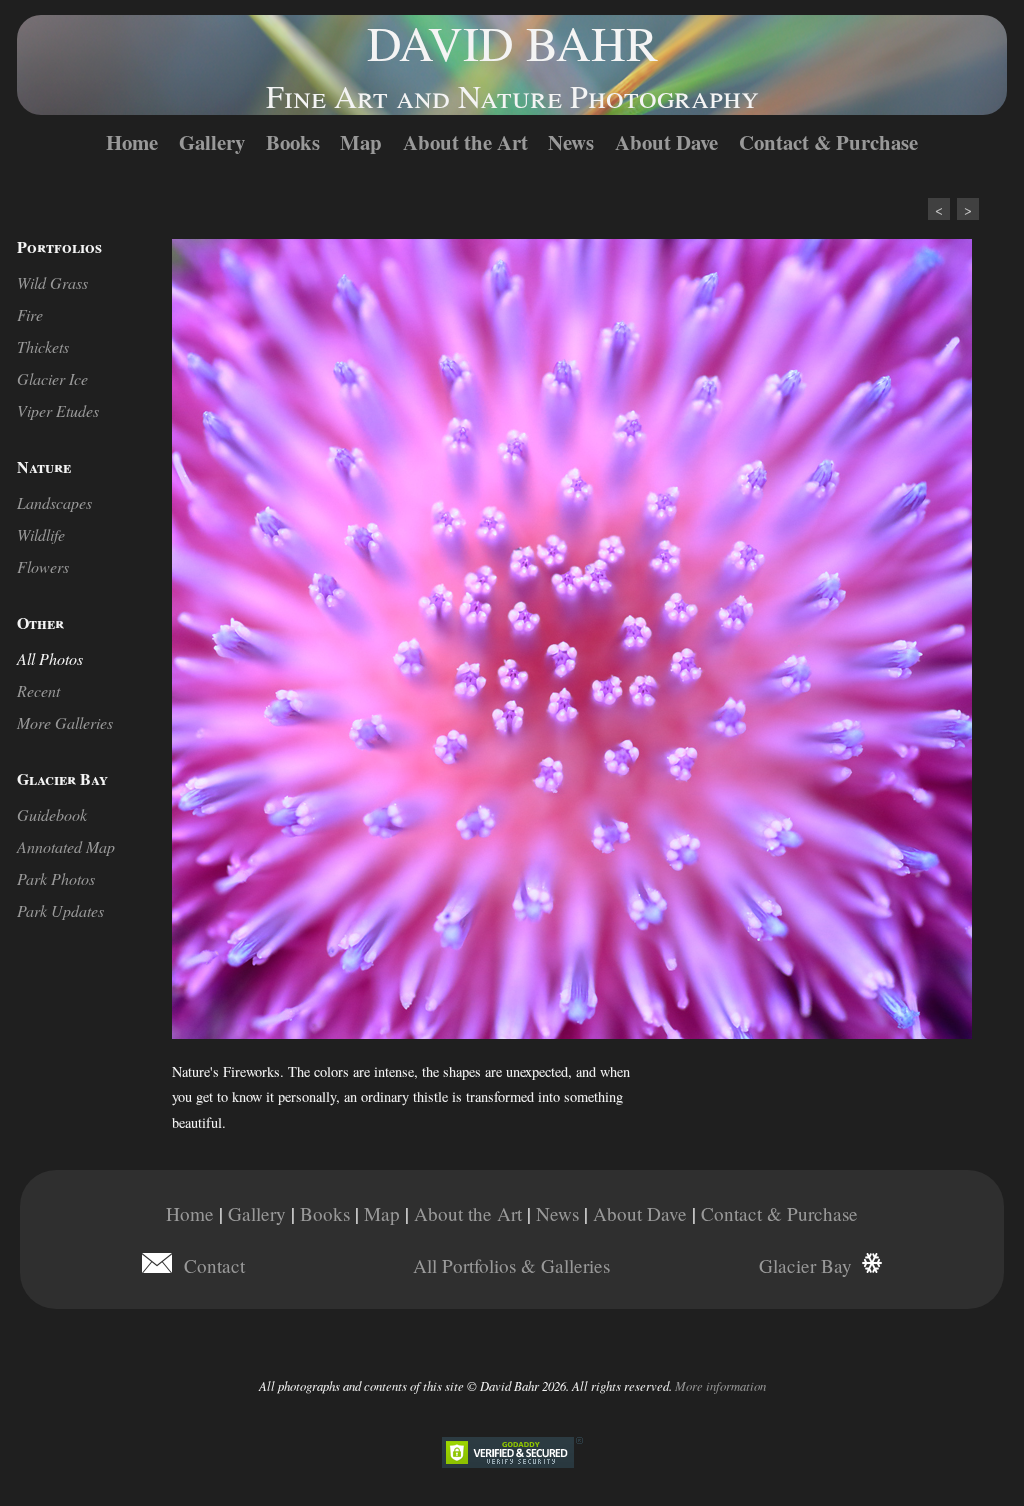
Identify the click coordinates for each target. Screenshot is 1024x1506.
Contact (214, 1265)
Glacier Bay (805, 1265)
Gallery (212, 142)
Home (132, 142)
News (571, 142)
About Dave (666, 142)
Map (361, 142)
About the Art (465, 142)
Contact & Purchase (828, 142)
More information (720, 1385)
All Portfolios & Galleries (511, 1265)
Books (293, 142)
